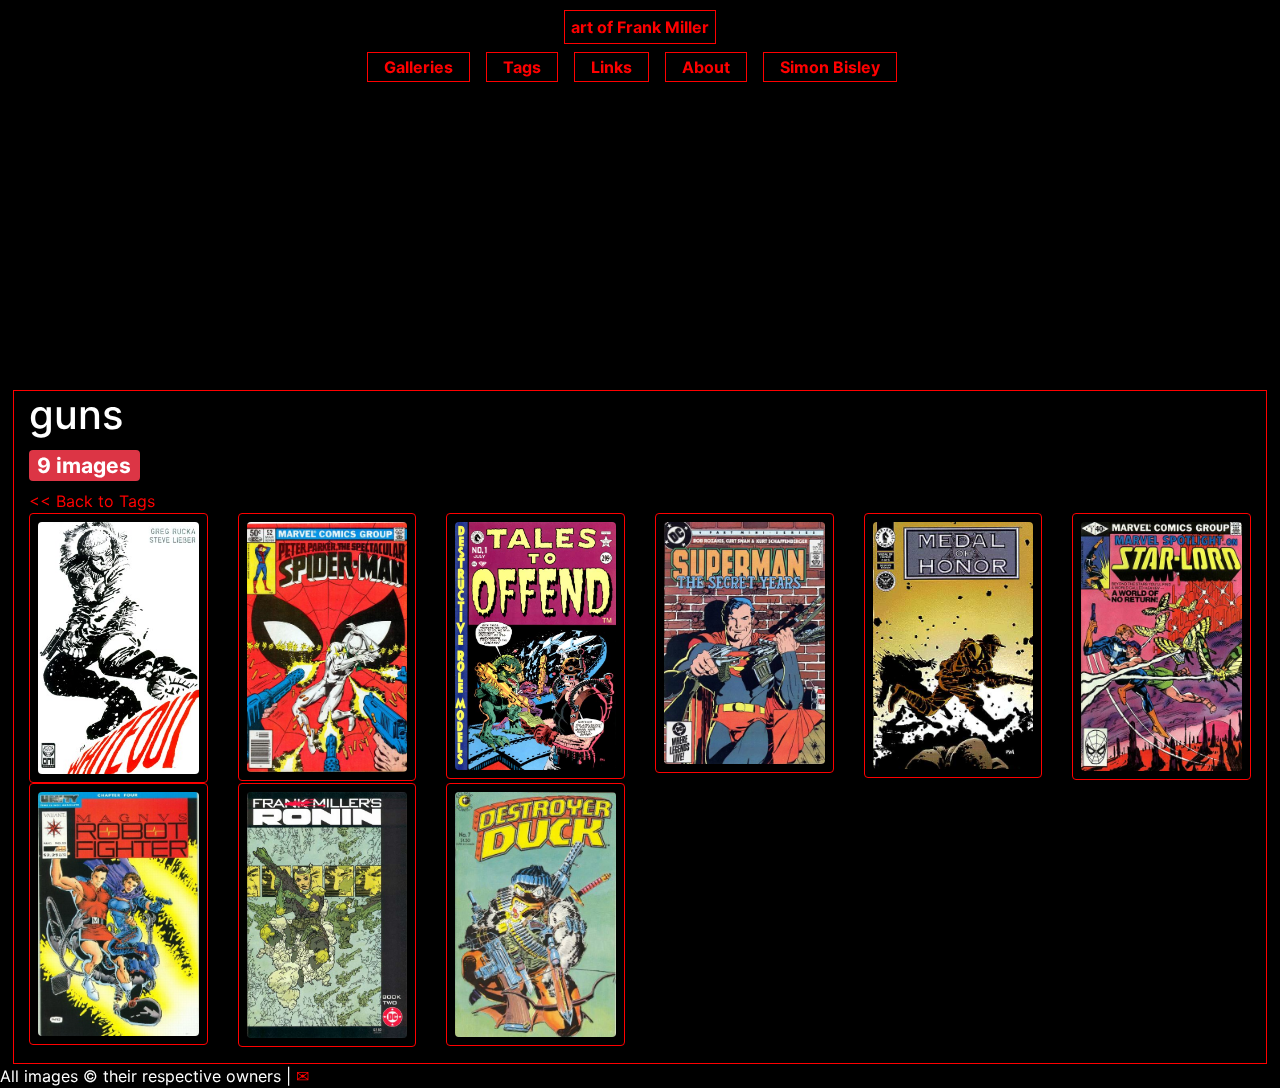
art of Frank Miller (640, 27)
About (706, 67)
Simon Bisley (830, 67)
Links (611, 67)
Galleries (418, 67)
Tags (522, 67)
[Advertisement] (640, 240)
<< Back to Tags (92, 501)
